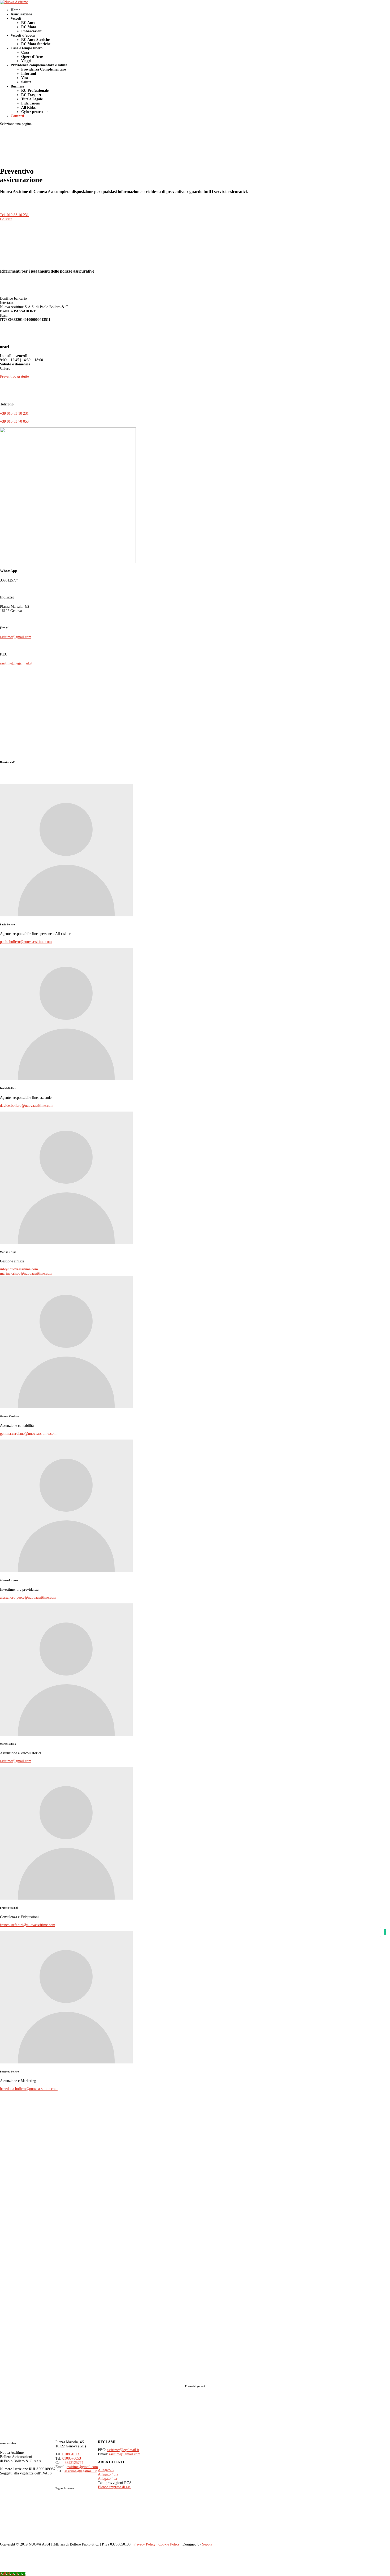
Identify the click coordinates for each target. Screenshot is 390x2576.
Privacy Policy (144, 2544)
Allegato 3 (106, 2470)
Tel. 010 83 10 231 (14, 215)
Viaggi (26, 61)
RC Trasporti (32, 95)
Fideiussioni (31, 103)
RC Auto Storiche (35, 40)
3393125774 (73, 2463)
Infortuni (29, 74)
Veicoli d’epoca (23, 35)
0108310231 (72, 2454)
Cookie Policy (169, 2544)
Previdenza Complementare (44, 69)
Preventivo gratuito (14, 376)
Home (15, 10)
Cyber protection (35, 112)
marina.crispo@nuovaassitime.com (26, 1273)
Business (17, 86)
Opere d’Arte (32, 57)
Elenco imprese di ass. (115, 2487)
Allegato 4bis (108, 2474)
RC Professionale (35, 91)
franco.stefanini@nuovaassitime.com (28, 1925)
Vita (25, 78)
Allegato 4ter (108, 2479)
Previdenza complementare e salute (39, 65)
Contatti (17, 116)
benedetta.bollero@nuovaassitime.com (29, 2089)
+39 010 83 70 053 (14, 421)
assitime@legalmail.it (16, 663)
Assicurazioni (21, 14)
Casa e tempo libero (27, 48)
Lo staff (6, 219)
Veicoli (16, 18)
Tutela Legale (32, 99)
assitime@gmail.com (16, 637)
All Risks (28, 108)
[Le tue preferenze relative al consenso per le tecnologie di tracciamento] (385, 1932)
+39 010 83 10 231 (14, 414)
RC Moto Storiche (36, 44)
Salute (26, 82)
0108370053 (72, 2458)
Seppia (207, 2544)
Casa (25, 52)
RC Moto (29, 27)
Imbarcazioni (32, 31)
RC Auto (28, 23)
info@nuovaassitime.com (19, 1269)
